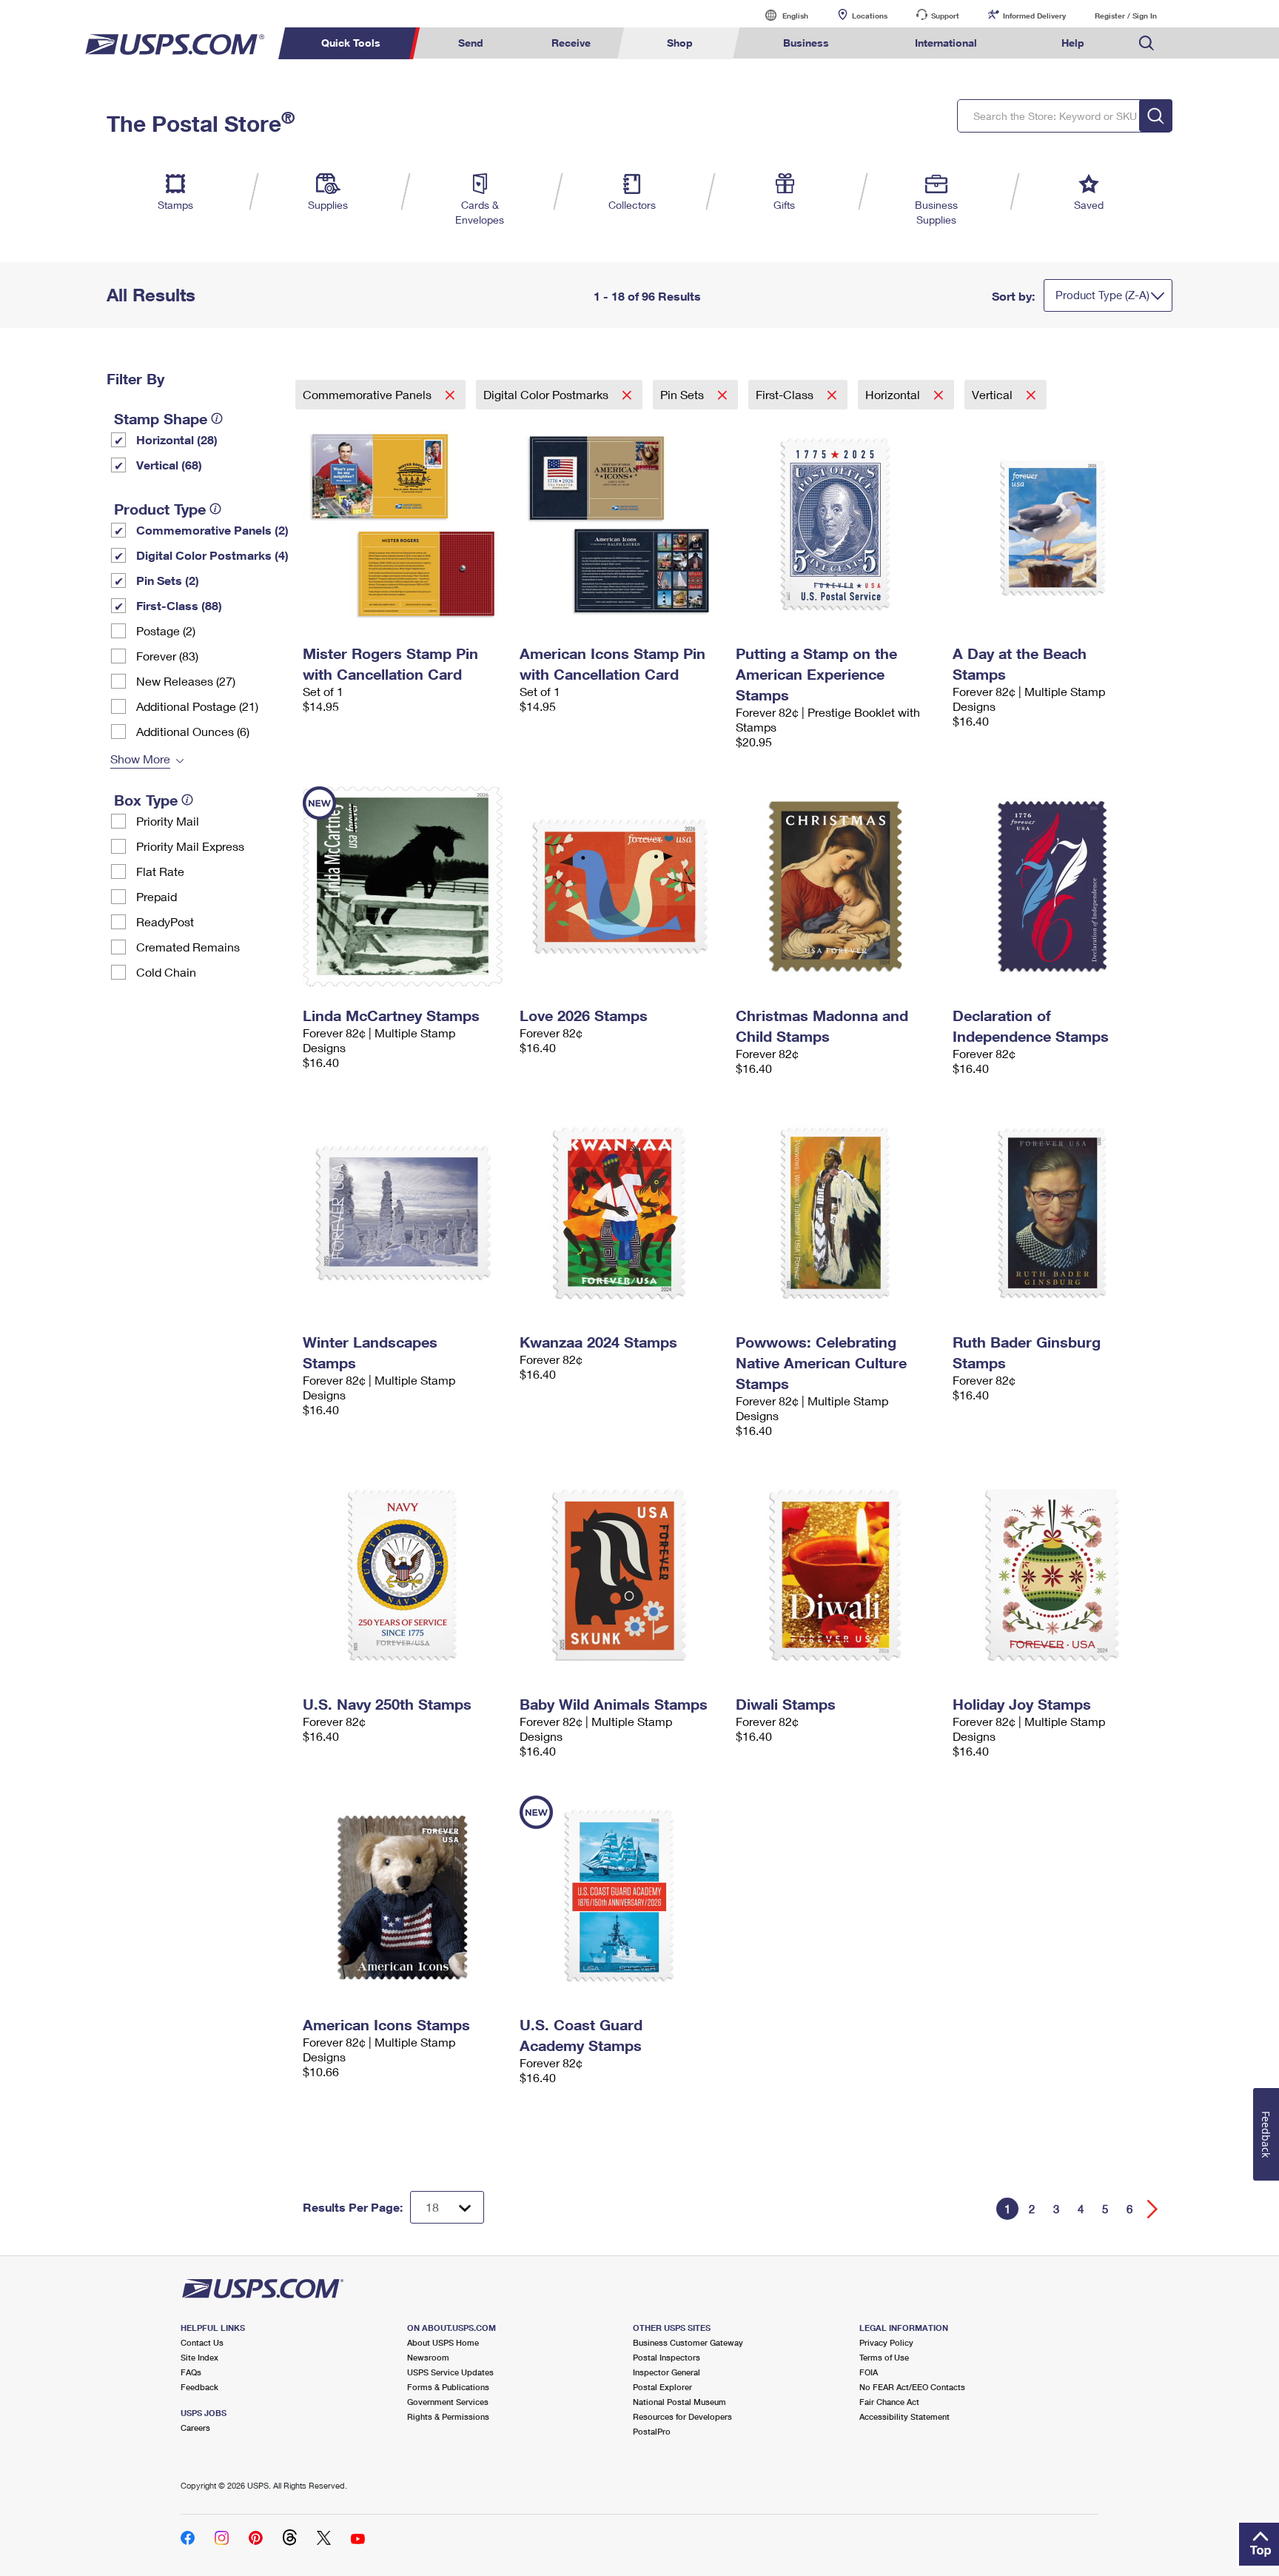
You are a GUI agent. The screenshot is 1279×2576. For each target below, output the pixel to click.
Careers (195, 2428)
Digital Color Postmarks (547, 394)
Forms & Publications (448, 2387)
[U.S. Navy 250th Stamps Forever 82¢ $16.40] (404, 1575)
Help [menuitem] (1073, 43)
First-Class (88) (179, 605)
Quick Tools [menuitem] (351, 43)
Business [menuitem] (806, 43)
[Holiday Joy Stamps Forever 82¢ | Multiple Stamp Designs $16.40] (1054, 1575)
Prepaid (157, 896)
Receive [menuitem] (571, 43)
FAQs (191, 2372)
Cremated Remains (188, 947)
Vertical (994, 394)
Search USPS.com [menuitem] (1147, 43)
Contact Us (202, 2342)
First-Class (786, 394)
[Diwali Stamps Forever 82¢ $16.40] (837, 1575)
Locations (870, 16)
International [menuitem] (946, 43)
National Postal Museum (679, 2402)
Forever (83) (167, 656)
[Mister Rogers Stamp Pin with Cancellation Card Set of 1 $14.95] (404, 524)
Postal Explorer (662, 2387)
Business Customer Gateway (688, 2342)
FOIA (869, 2372)
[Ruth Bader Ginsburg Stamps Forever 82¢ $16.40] (1054, 1213)
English (780, 15)
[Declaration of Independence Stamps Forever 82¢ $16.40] (1054, 886)
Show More (140, 759)
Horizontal (894, 394)
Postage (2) (166, 630)
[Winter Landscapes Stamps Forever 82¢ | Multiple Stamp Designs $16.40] (404, 1213)
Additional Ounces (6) (193, 731)
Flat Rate (160, 871)
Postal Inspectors (667, 2357)
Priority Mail (168, 821)
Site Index (199, 2357)
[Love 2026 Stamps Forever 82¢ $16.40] (621, 886)
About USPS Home (443, 2342)
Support (945, 16)
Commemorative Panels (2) (212, 530)
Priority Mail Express (190, 846)
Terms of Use (884, 2357)
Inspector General (667, 2372)
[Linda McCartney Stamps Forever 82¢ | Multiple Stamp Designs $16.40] (404, 886)
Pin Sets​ (684, 394)
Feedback (199, 2387)
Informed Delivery (1034, 16)
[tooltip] (217, 418)
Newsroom (428, 2357)
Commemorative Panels (369, 394)
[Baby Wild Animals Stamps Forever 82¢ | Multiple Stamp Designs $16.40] (621, 1575)
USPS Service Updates (450, 2372)
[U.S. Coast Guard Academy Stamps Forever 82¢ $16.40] (621, 1896)
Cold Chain (166, 972)
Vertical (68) (169, 465)
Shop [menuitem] (680, 43)
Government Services (448, 2402)
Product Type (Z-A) (1102, 295)
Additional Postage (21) (197, 706)
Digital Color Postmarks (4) (212, 555)
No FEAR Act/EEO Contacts (912, 2387)
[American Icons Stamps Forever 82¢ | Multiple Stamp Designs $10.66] (404, 1896)
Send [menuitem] (471, 43)
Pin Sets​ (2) (168, 580)
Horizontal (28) (177, 439)
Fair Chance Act (889, 2402)
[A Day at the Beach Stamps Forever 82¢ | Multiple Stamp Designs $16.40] (1054, 524)
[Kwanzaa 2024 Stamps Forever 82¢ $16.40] (621, 1213)
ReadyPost (165, 921)
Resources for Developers (682, 2416)
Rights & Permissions (448, 2416)
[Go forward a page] (1153, 2209)
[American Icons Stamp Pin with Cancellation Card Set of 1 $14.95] (621, 524)
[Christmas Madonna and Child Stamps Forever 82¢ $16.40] (837, 886)
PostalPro (652, 2431)
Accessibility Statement (904, 2416)
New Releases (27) (186, 681)
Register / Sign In (1126, 16)
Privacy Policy (886, 2342)
